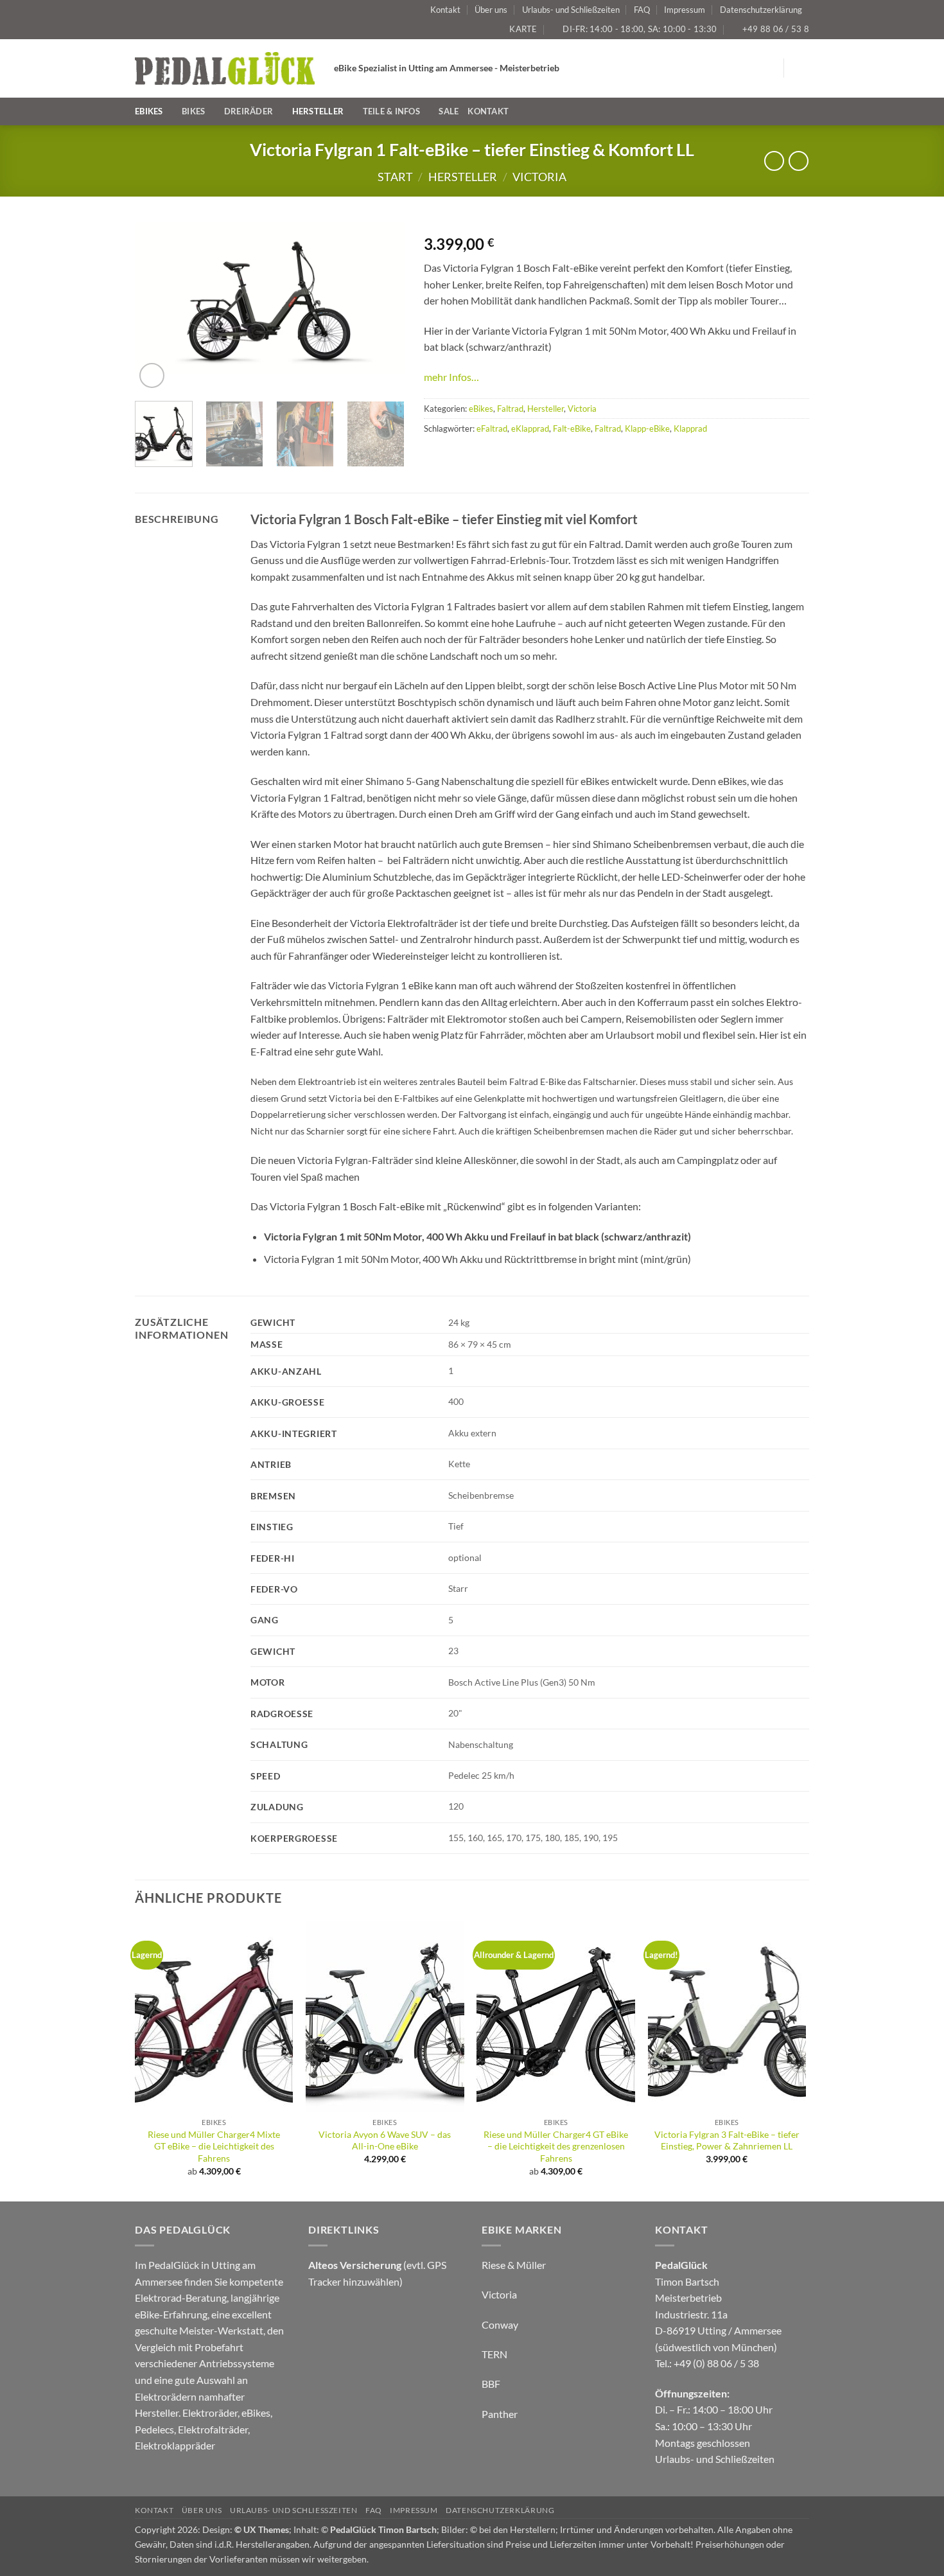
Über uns (491, 10)
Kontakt (445, 10)
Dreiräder (249, 111)
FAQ (642, 10)
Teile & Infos (391, 111)
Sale (449, 111)
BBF (491, 2384)
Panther (500, 2414)
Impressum (685, 10)
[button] (801, 68)
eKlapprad (530, 428)
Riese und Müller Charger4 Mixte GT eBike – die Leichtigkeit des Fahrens (214, 2146)
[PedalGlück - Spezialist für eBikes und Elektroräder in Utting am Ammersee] (225, 68)
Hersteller (318, 111)
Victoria (539, 177)
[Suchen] (804, 111)
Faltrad (510, 409)
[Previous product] (799, 161)
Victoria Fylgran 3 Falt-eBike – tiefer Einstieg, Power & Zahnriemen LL (727, 2140)
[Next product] (774, 161)
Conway (500, 2325)
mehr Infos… (451, 377)
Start (395, 177)
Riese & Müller (514, 2265)
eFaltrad (492, 428)
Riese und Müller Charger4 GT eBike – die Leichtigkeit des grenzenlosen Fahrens (556, 2146)
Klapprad (690, 428)
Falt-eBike (572, 428)
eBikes (149, 111)
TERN (494, 2354)
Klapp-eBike (647, 428)
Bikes (193, 111)
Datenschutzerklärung (761, 10)
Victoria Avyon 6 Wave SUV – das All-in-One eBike (385, 2140)
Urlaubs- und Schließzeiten (571, 10)
